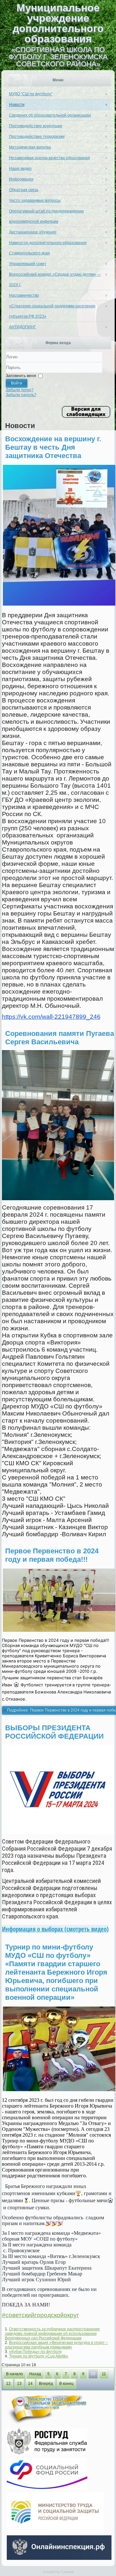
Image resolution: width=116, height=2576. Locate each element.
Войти (17, 383)
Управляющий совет (28, 264)
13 (19, 2384)
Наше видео (20, 169)
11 (104, 2374)
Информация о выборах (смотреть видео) (55, 1929)
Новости (17, 105)
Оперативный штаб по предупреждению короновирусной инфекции (46, 216)
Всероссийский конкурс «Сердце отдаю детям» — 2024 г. (55, 280)
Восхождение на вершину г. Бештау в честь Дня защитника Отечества (53, 447)
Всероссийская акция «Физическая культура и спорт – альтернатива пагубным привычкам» (56, 2345)
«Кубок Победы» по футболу (35, 2352)
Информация (21, 179)
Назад (35, 2374)
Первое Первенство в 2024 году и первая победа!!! (52, 1555)
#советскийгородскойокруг (40, 2315)
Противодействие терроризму (37, 137)
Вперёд (46, 2384)
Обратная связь (24, 190)
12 (8, 2384)
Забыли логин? (20, 390)
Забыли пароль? (21, 395)
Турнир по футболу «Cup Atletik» (39, 2356)
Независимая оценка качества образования (49, 158)
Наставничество (24, 295)
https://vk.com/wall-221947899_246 (51, 1017)
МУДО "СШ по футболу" (31, 94)
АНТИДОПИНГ (23, 327)
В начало (15, 2374)
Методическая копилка (30, 147)
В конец (66, 2384)
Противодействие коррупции (36, 126)
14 (30, 2384)
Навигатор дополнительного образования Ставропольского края (48, 248)
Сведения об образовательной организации (50, 115)
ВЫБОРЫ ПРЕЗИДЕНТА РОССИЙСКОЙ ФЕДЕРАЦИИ (54, 1732)
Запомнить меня (21, 376)
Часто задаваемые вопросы (35, 200)
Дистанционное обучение (33, 232)
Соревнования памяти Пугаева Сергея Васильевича (60, 1038)
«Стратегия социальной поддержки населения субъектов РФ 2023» (52, 311)
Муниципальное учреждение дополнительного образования (58, 23)
